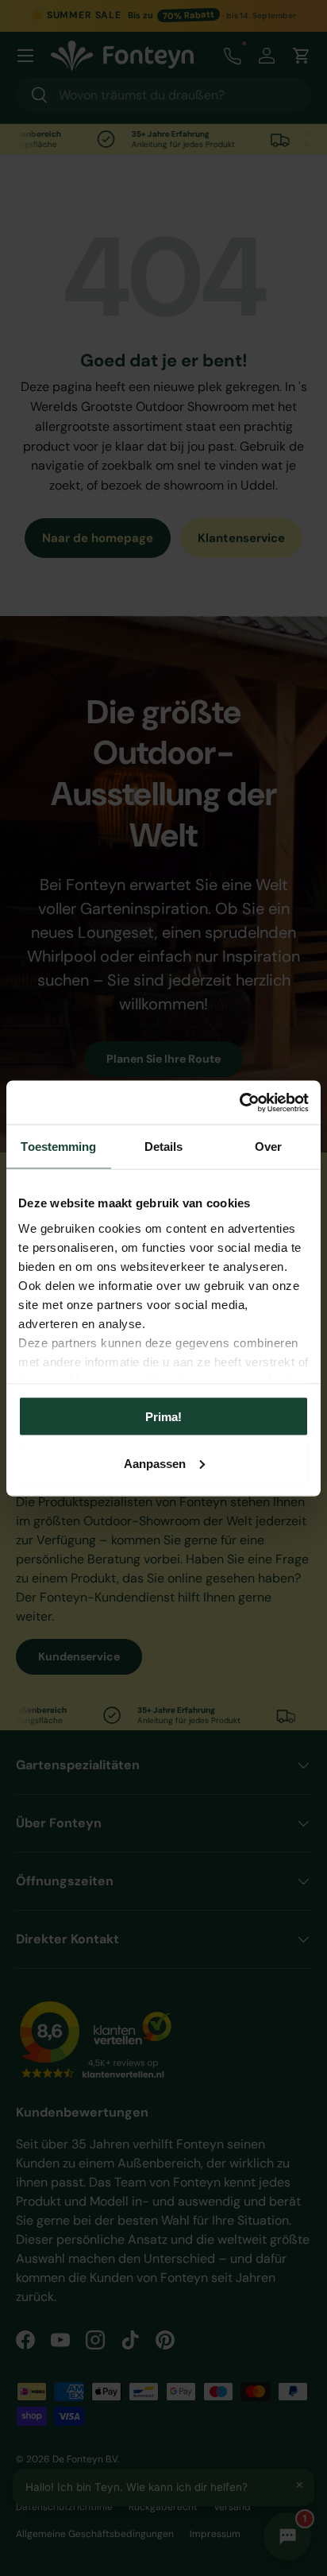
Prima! (163, 1417)
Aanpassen (155, 1463)
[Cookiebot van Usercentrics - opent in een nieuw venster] (239, 1102)
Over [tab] (268, 1147)
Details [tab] (164, 1147)
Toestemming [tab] (58, 1147)
